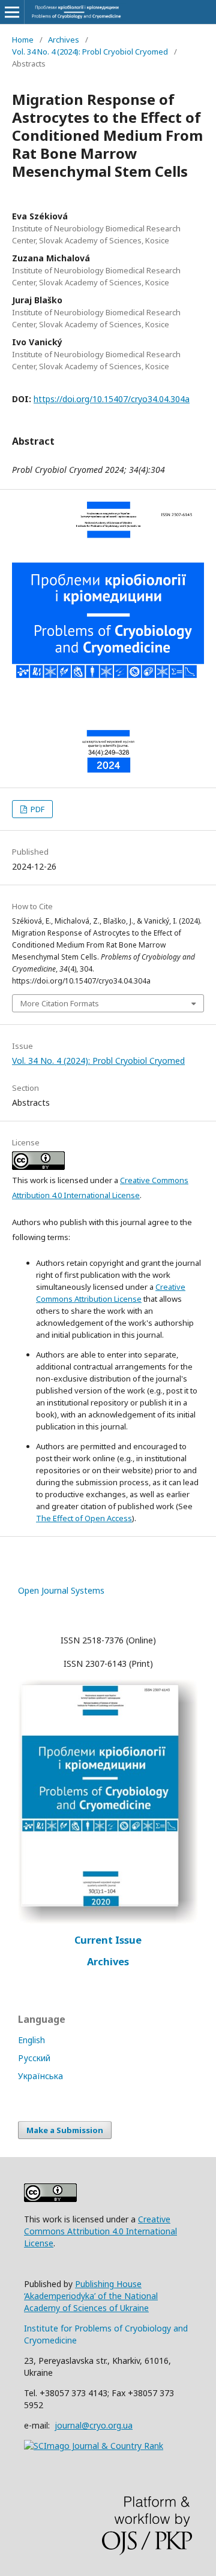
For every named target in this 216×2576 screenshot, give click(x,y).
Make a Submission (65, 2130)
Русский (34, 2058)
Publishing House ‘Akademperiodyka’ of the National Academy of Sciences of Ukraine (91, 2296)
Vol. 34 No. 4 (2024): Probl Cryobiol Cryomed (90, 52)
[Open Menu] (12, 12)
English (31, 2040)
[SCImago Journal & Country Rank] (94, 2446)
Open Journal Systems (61, 1590)
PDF (37, 809)
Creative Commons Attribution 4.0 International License (100, 2231)
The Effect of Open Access (84, 1518)
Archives (64, 40)
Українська (40, 2076)
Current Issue (108, 1940)
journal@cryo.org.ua (94, 2425)
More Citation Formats (60, 1003)
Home (23, 40)
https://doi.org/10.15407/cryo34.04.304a (112, 399)
